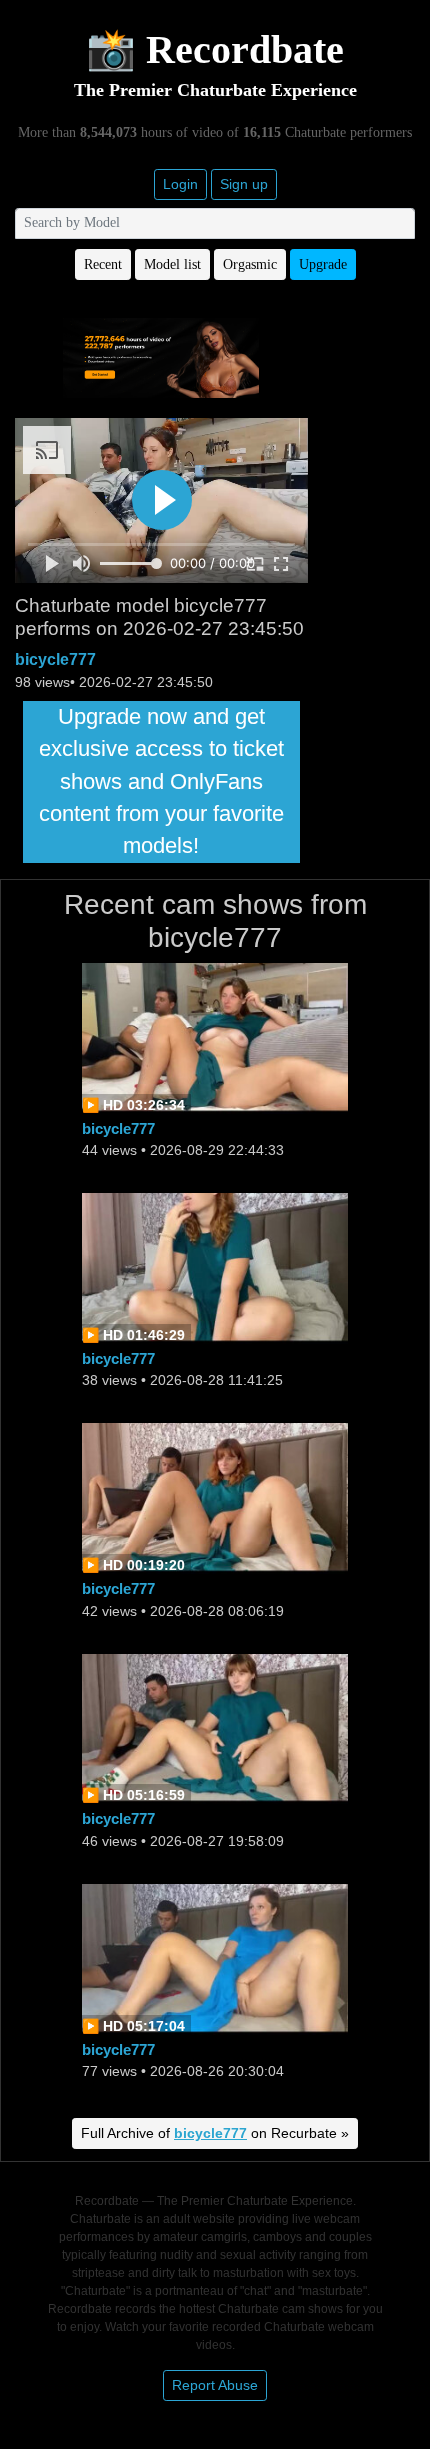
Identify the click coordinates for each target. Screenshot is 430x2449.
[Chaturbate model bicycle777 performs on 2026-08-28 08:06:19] (215, 1497)
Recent (103, 264)
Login (180, 184)
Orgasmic (250, 264)
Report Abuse (215, 2385)
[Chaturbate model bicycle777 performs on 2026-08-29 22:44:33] (215, 1036)
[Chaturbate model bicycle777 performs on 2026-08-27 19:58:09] (215, 1727)
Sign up (244, 184)
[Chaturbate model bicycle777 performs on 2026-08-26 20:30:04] (215, 1957)
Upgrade (323, 264)
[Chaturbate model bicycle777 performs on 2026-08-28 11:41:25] (215, 1266)
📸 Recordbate (215, 49)
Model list (172, 264)
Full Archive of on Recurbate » (215, 2133)
